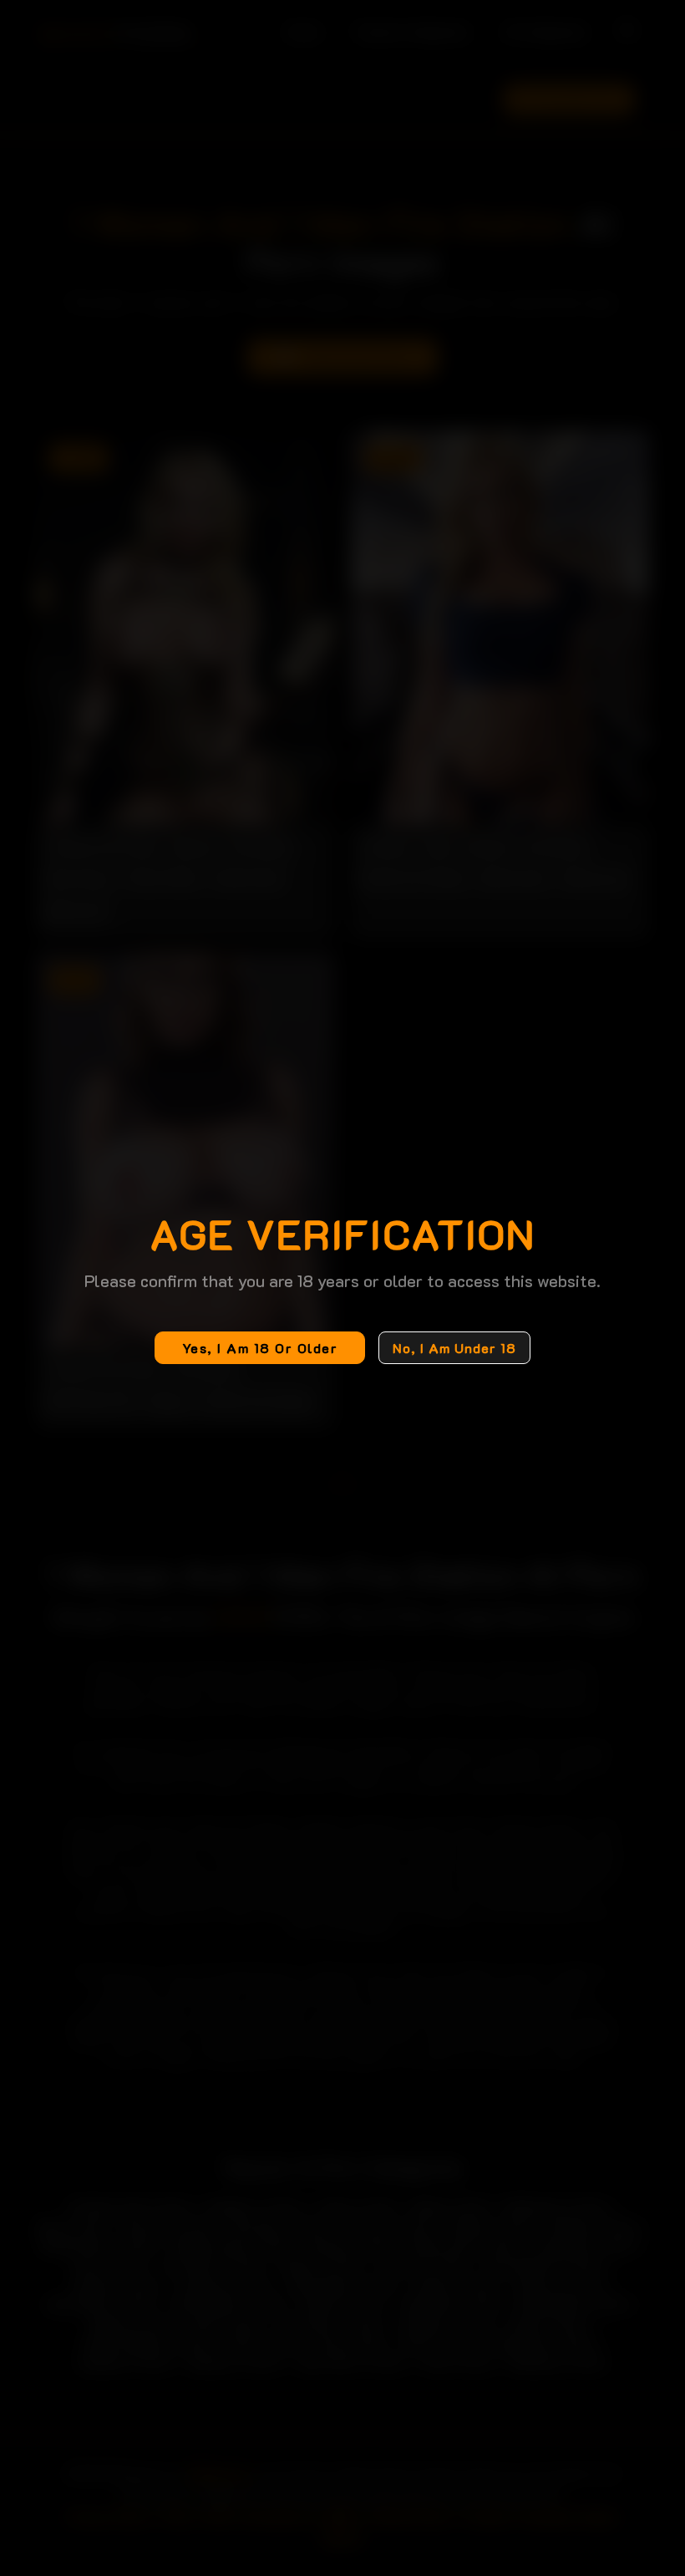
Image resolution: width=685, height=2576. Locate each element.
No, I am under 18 (454, 1348)
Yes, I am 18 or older (260, 1348)
